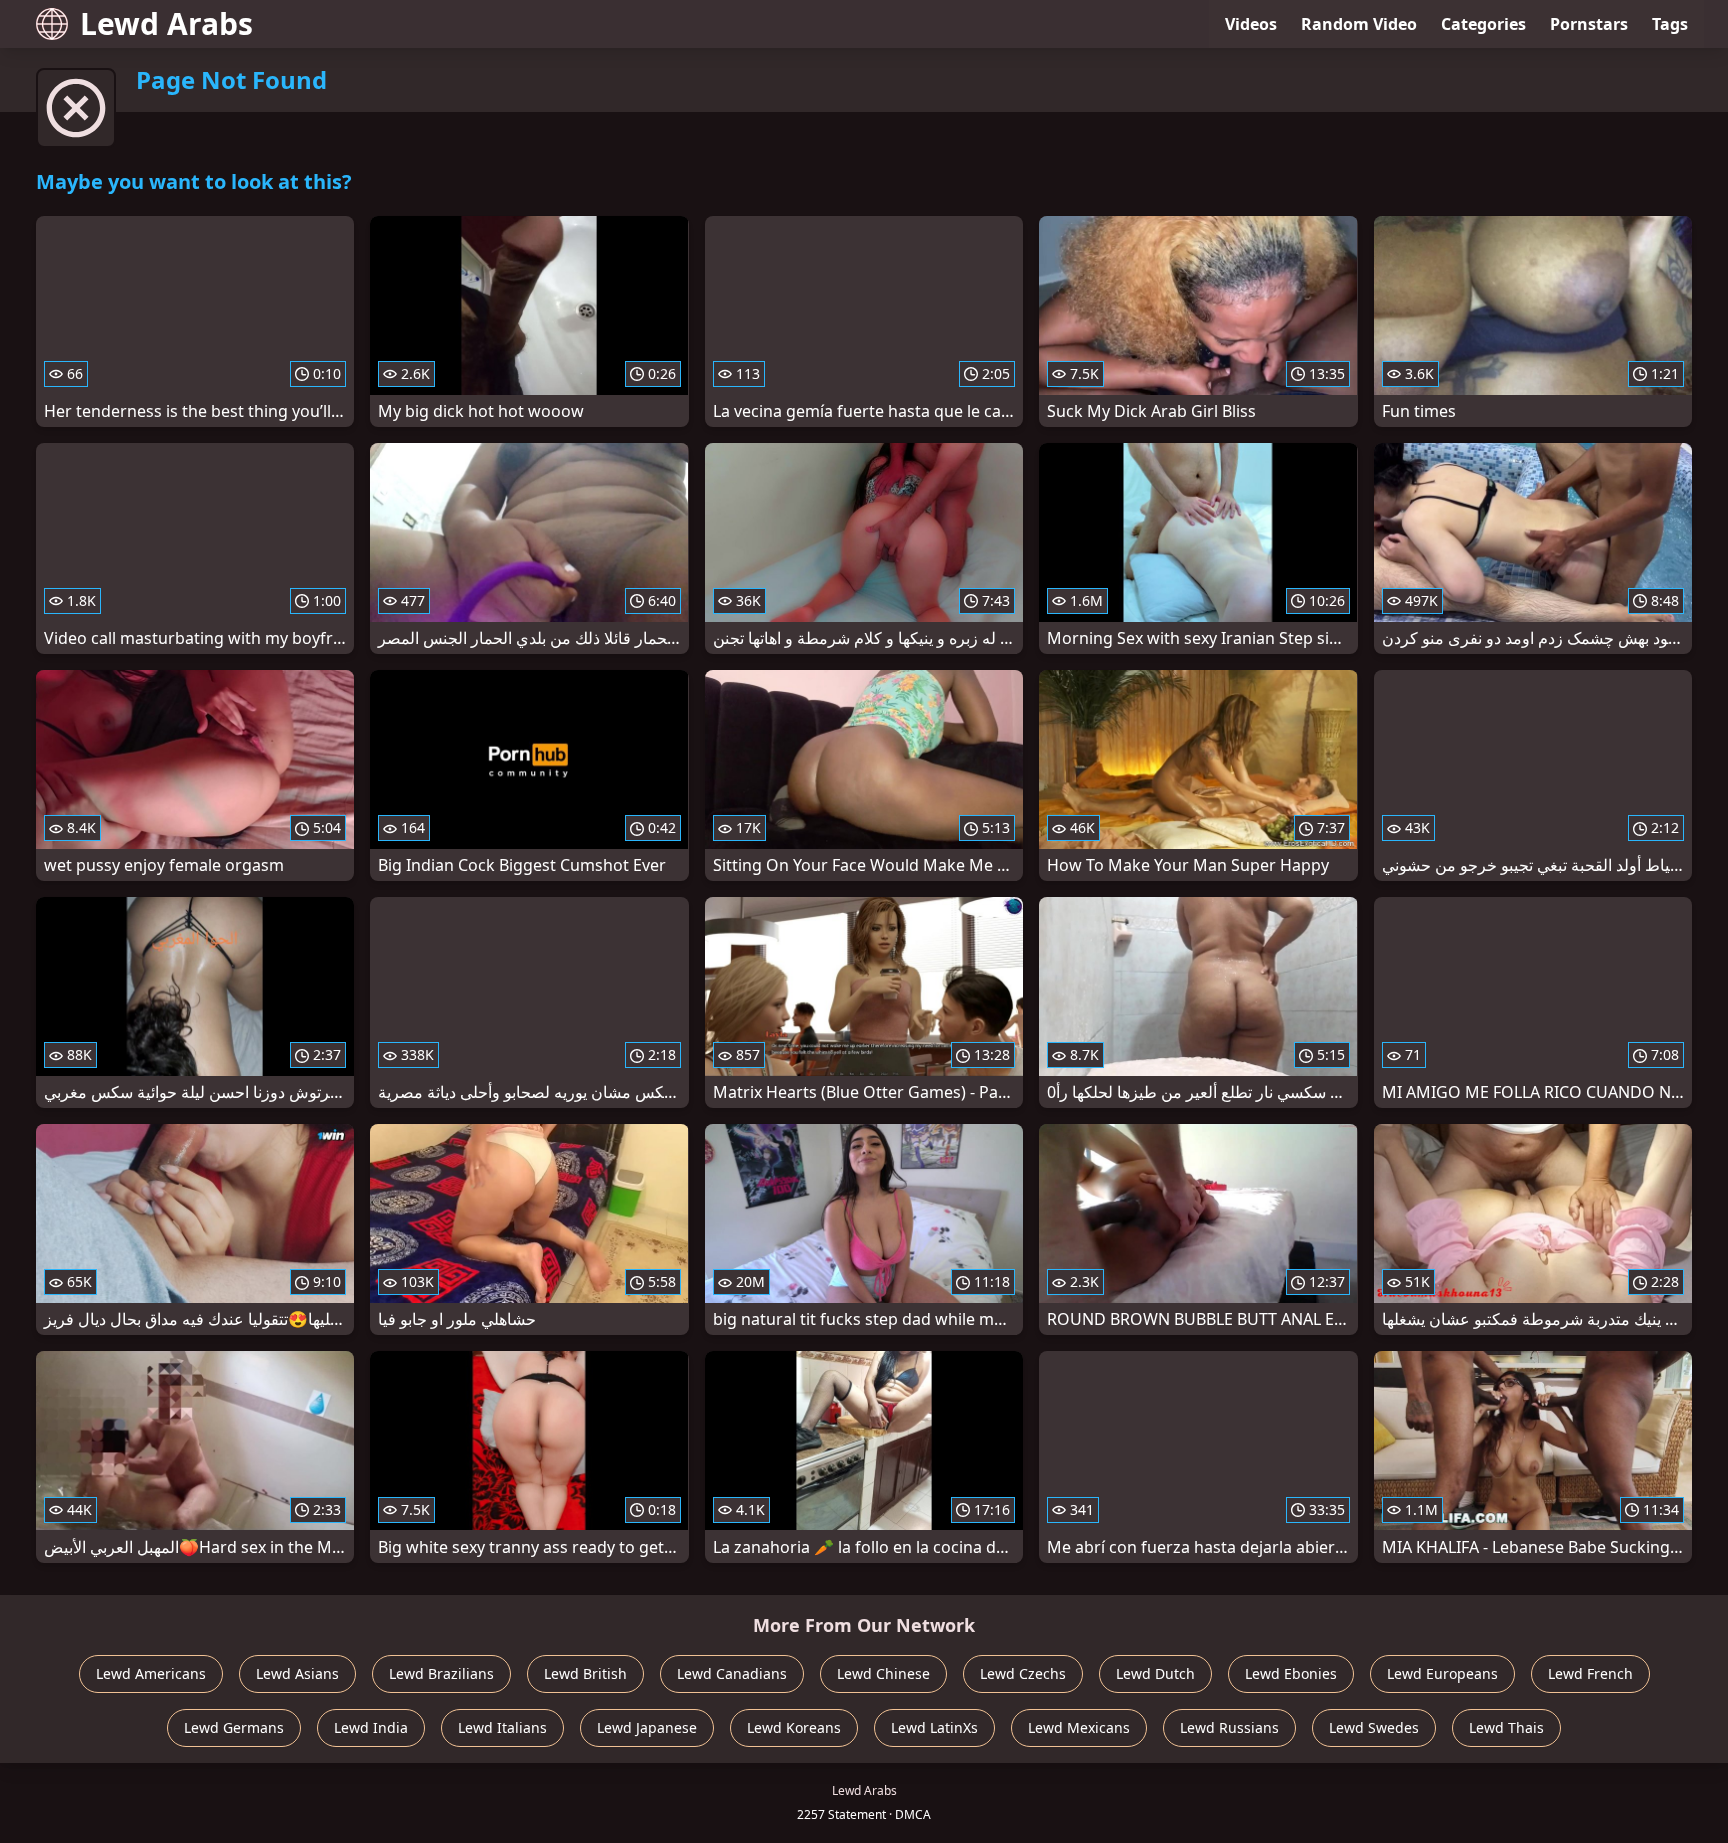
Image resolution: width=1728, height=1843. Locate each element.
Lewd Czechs (1023, 1673)
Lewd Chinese (883, 1673)
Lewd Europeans (1442, 1673)
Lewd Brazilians (441, 1673)
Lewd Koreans (794, 1727)
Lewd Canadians (732, 1673)
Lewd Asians (297, 1673)
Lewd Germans (234, 1727)
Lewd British (585, 1673)
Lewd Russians (1229, 1727)
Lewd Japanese (647, 1727)
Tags (1670, 24)
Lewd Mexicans (1079, 1727)
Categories (1483, 24)
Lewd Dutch (1155, 1673)
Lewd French (1590, 1673)
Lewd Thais (1506, 1727)
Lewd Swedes (1374, 1727)
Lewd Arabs (166, 23)
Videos (1251, 24)
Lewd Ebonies (1291, 1673)
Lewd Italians (502, 1727)
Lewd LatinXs (934, 1727)
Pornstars (1589, 24)
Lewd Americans (151, 1673)
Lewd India (371, 1727)
